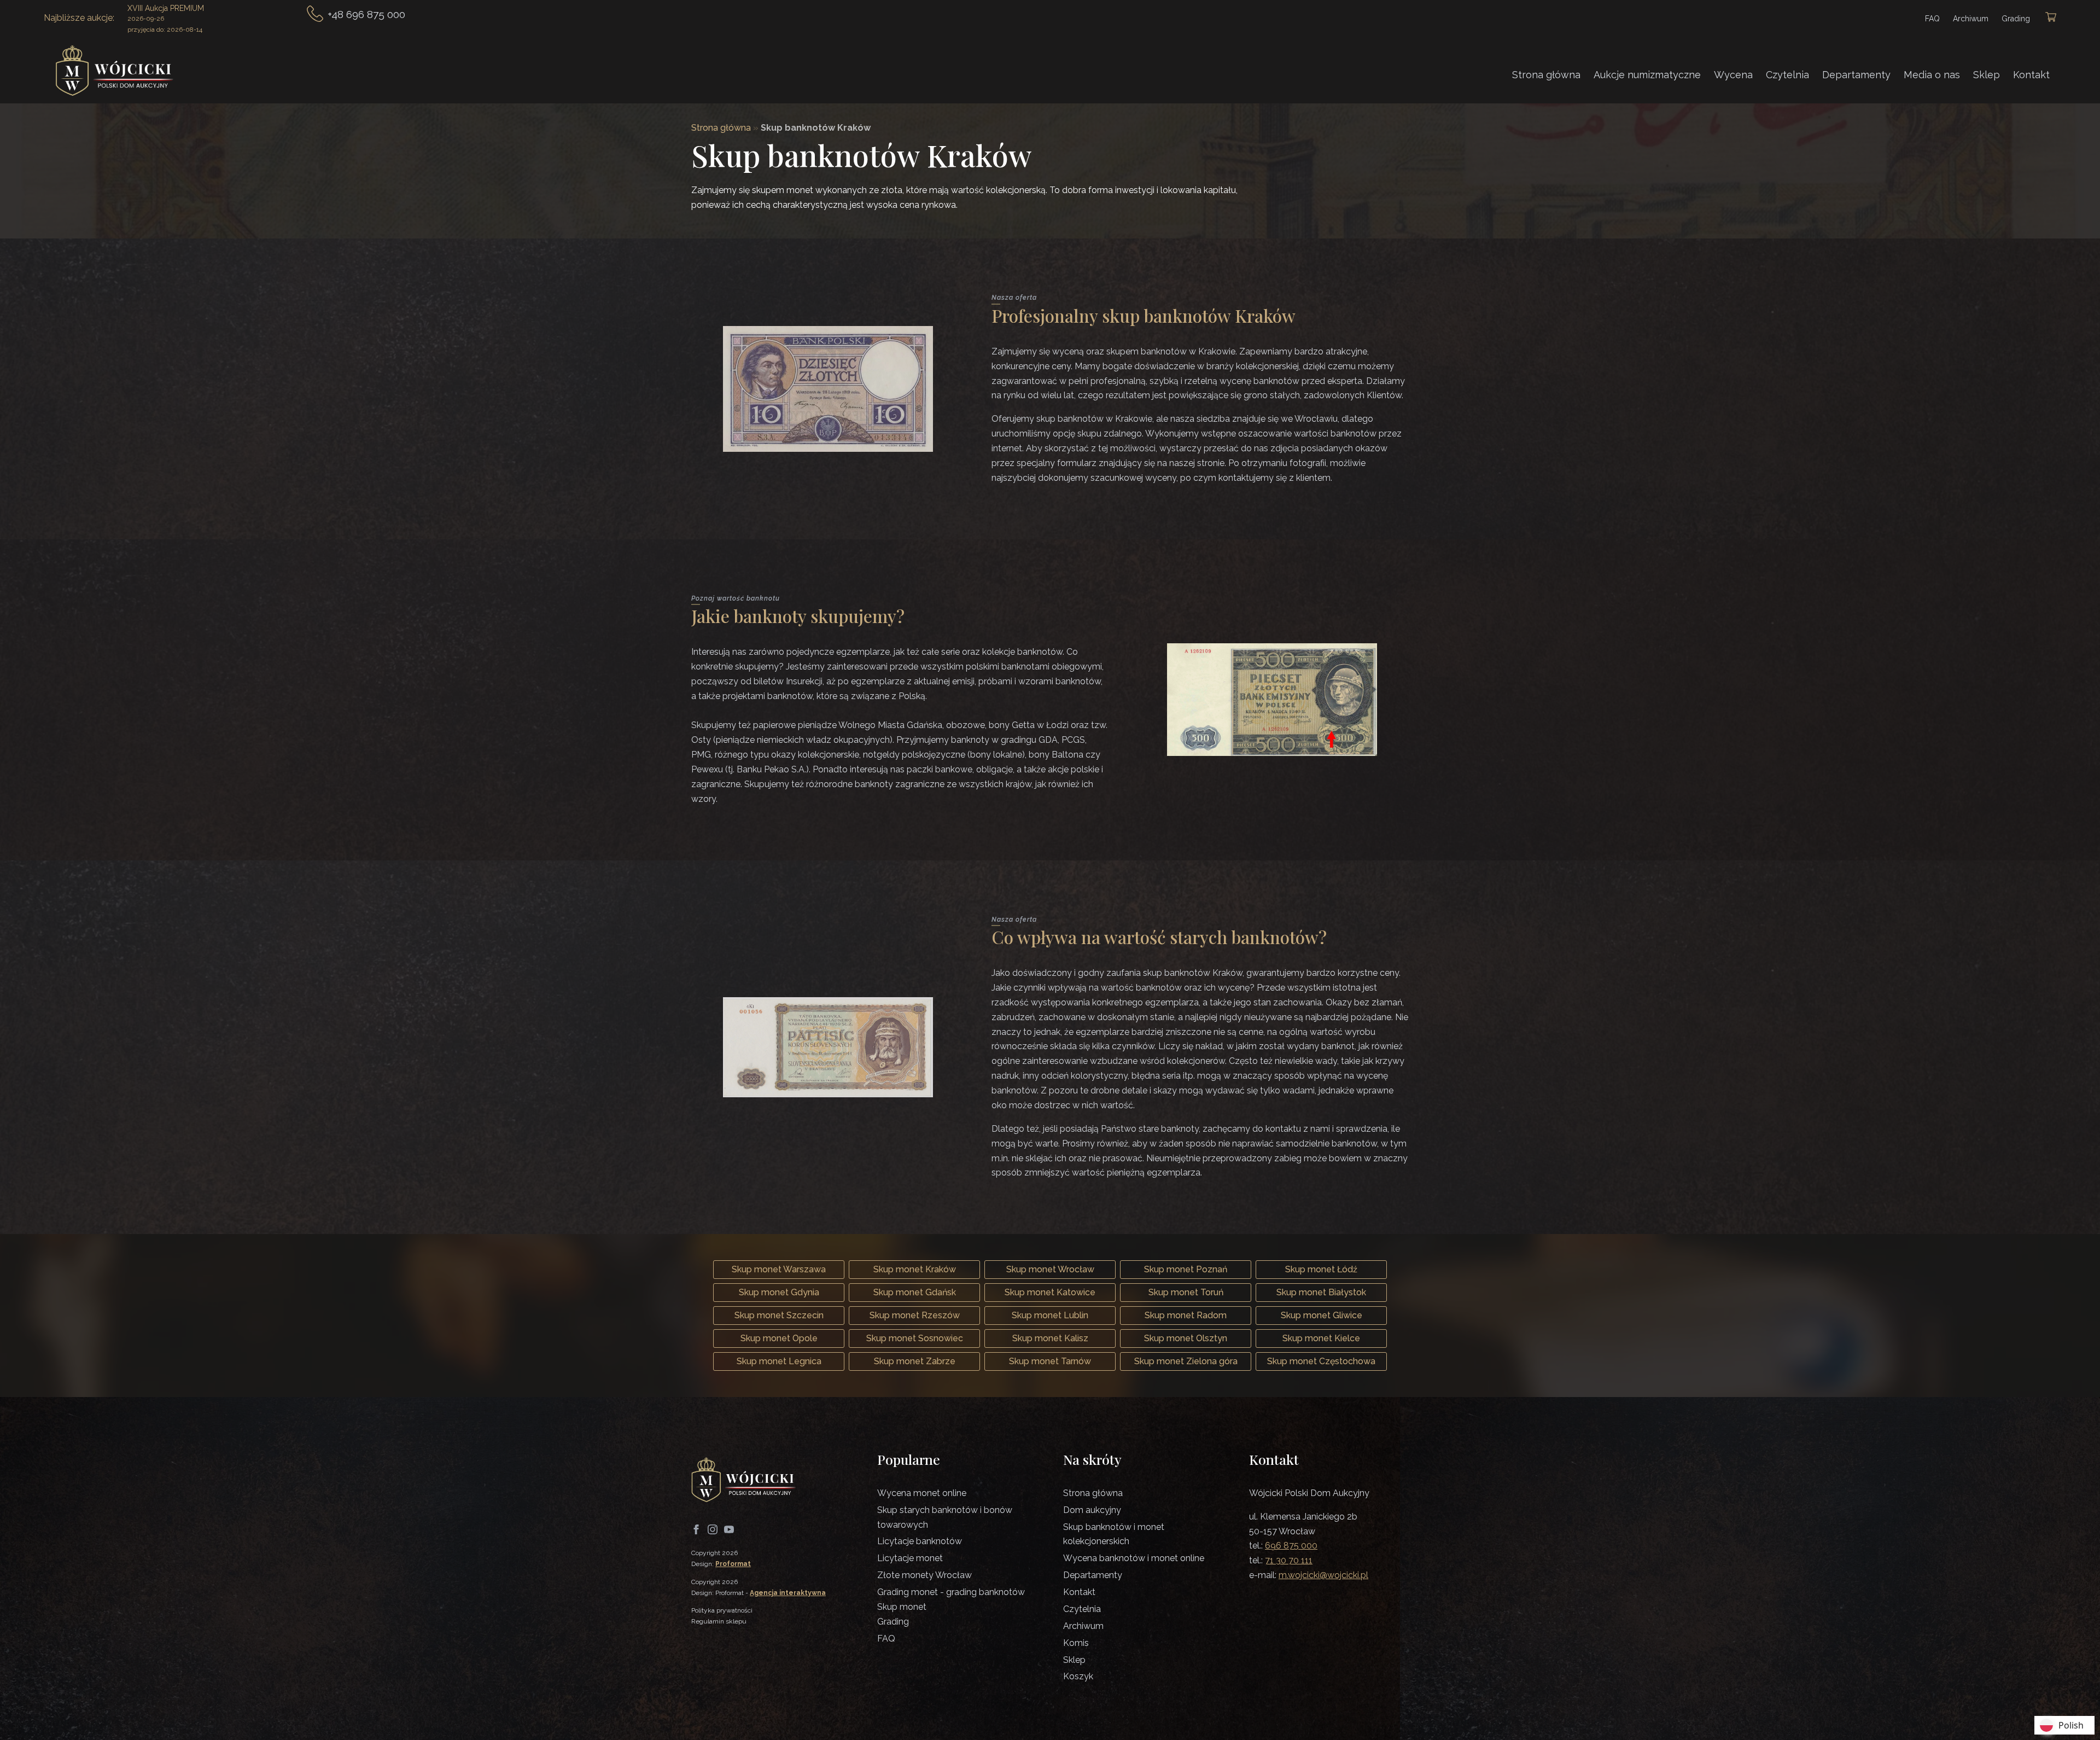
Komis (1076, 1643)
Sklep (1987, 75)
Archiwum (1971, 19)
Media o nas (1932, 75)
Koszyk (1078, 1676)
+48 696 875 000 (366, 14)
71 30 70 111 (1289, 1560)
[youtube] (729, 1529)
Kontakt (2031, 75)
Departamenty (1856, 75)
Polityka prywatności (722, 1610)
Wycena (1733, 75)
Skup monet (902, 1607)
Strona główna (1546, 75)
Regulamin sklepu (719, 1621)
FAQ (1932, 19)
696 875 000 (1291, 1546)
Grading (2016, 19)
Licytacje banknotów (920, 1541)
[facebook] (696, 1529)
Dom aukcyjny (1092, 1510)
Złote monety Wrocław (924, 1575)
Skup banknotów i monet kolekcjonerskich (1114, 1534)
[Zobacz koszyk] (2051, 18)
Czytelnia (1787, 75)
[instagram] (713, 1529)
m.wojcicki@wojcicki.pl (1323, 1575)
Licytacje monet (910, 1558)
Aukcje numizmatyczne (1647, 75)
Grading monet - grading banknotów (951, 1592)
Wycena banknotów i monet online (1134, 1558)
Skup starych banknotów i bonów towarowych (945, 1517)
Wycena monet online (922, 1493)
